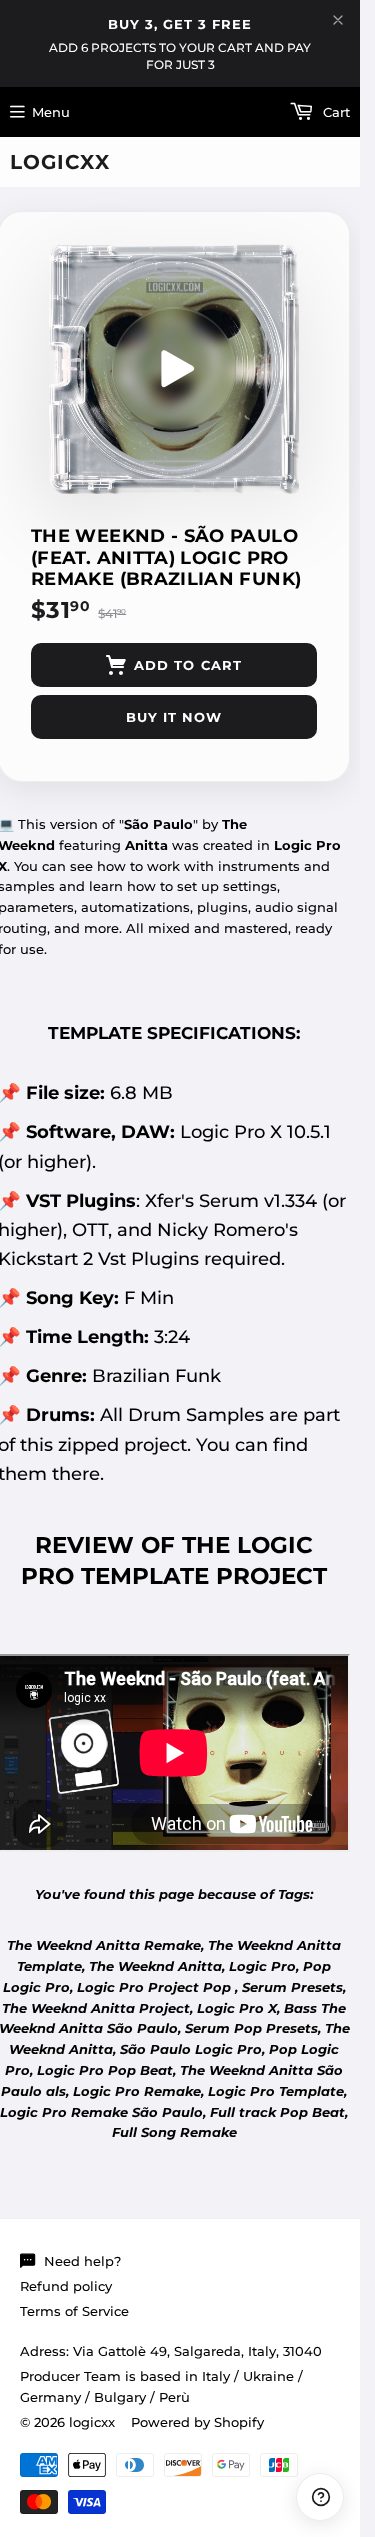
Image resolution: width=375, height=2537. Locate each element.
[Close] (338, 20)
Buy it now (174, 717)
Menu (51, 112)
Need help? (82, 2261)
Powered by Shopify (197, 2422)
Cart (334, 112)
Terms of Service (74, 2311)
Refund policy (66, 2286)
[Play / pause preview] (174, 369)
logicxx (60, 162)
